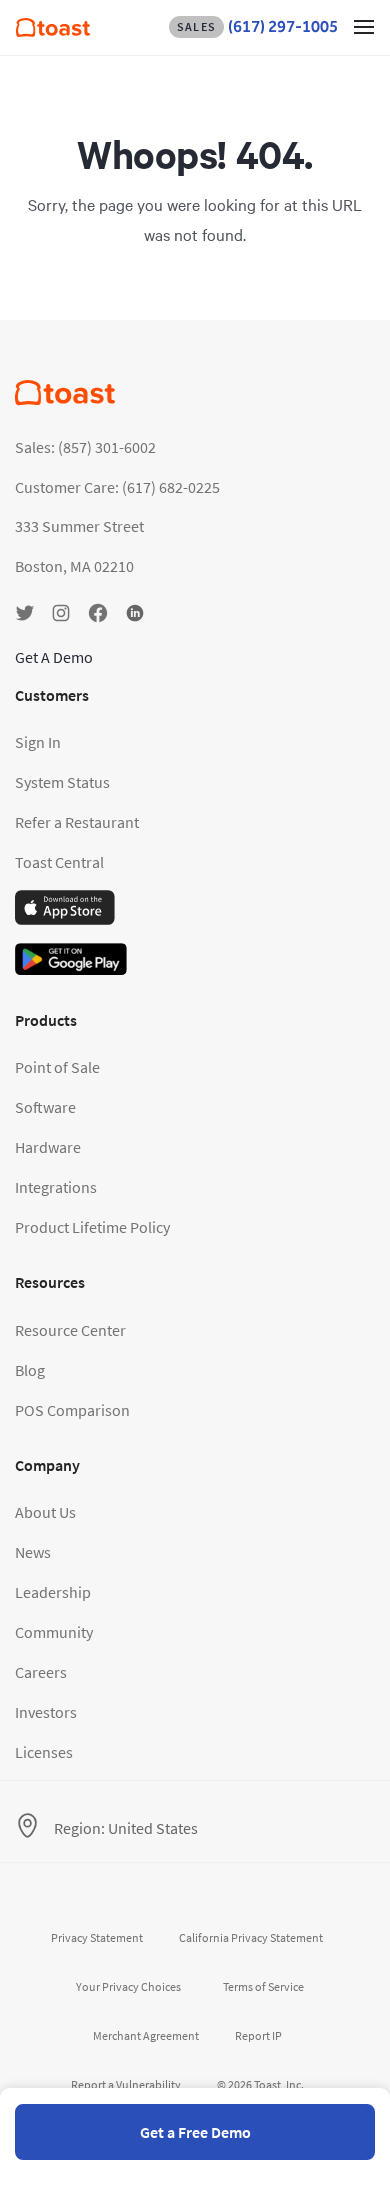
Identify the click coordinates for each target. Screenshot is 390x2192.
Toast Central (59, 862)
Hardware (48, 1147)
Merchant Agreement (146, 2035)
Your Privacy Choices (128, 1986)
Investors (46, 1712)
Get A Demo (54, 657)
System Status (62, 782)
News (33, 1552)
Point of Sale (57, 1067)
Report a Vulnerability (126, 2084)
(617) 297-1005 (257, 26)
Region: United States (126, 1828)
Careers (41, 1672)
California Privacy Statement (251, 1937)
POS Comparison (72, 1410)
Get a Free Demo (195, 2132)
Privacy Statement (97, 1937)
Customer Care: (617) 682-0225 (117, 487)
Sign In (38, 742)
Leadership (53, 1592)
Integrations (56, 1187)
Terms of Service (263, 1986)
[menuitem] (53, 31)
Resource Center (70, 1330)
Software (45, 1107)
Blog (30, 1370)
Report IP (258, 2035)
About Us (45, 1512)
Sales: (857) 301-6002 (85, 447)
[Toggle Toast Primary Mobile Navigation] (364, 26)
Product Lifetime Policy (92, 1227)
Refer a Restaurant (77, 822)
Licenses (44, 1752)
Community (54, 1632)
